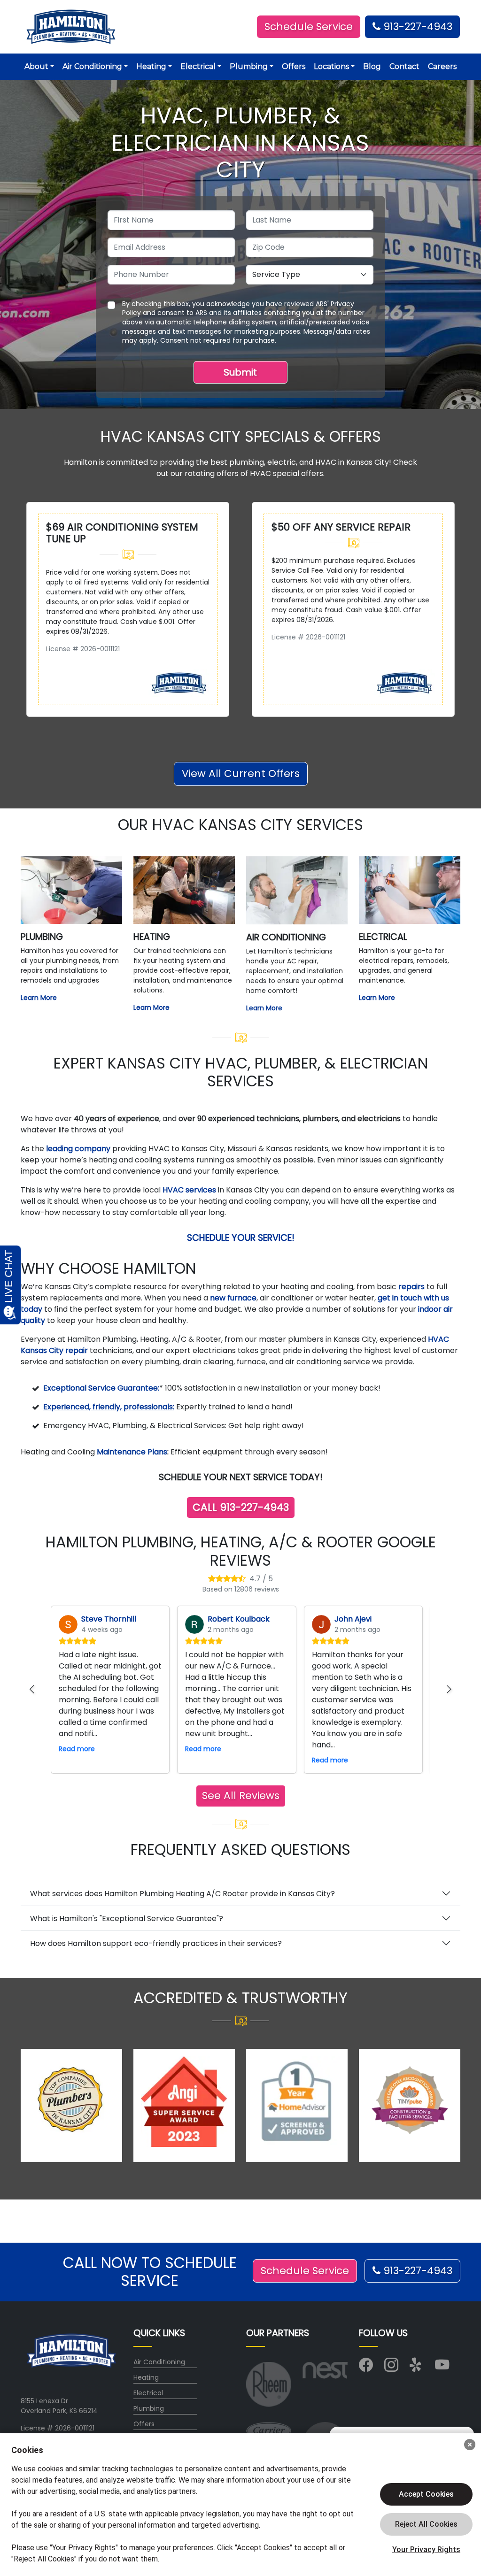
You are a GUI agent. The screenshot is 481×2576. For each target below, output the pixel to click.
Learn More (39, 998)
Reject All (426, 2524)
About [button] (36, 66)
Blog (372, 66)
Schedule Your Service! (241, 1238)
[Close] (470, 2445)
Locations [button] (331, 66)
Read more (77, 1749)
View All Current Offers (241, 773)
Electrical (148, 2393)
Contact (404, 66)
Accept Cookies (426, 2494)
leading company (78, 1149)
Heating (146, 2377)
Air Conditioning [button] (92, 66)
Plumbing (149, 2408)
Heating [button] (151, 66)
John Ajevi (353, 1619)
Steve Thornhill (109, 1619)
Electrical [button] (198, 66)
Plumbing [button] (249, 66)
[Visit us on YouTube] (442, 2368)
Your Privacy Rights (426, 2549)
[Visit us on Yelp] (417, 2368)
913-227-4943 (416, 27)
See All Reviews (241, 1796)
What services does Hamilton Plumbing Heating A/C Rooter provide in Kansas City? (182, 1894)
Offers (294, 66)
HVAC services (189, 1190)
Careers (442, 66)
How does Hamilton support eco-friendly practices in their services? (156, 1943)
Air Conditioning (159, 2362)
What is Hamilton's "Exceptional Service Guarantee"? (127, 1919)
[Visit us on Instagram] (391, 2368)
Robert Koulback (239, 1619)
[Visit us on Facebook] (366, 2368)
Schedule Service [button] (309, 27)
